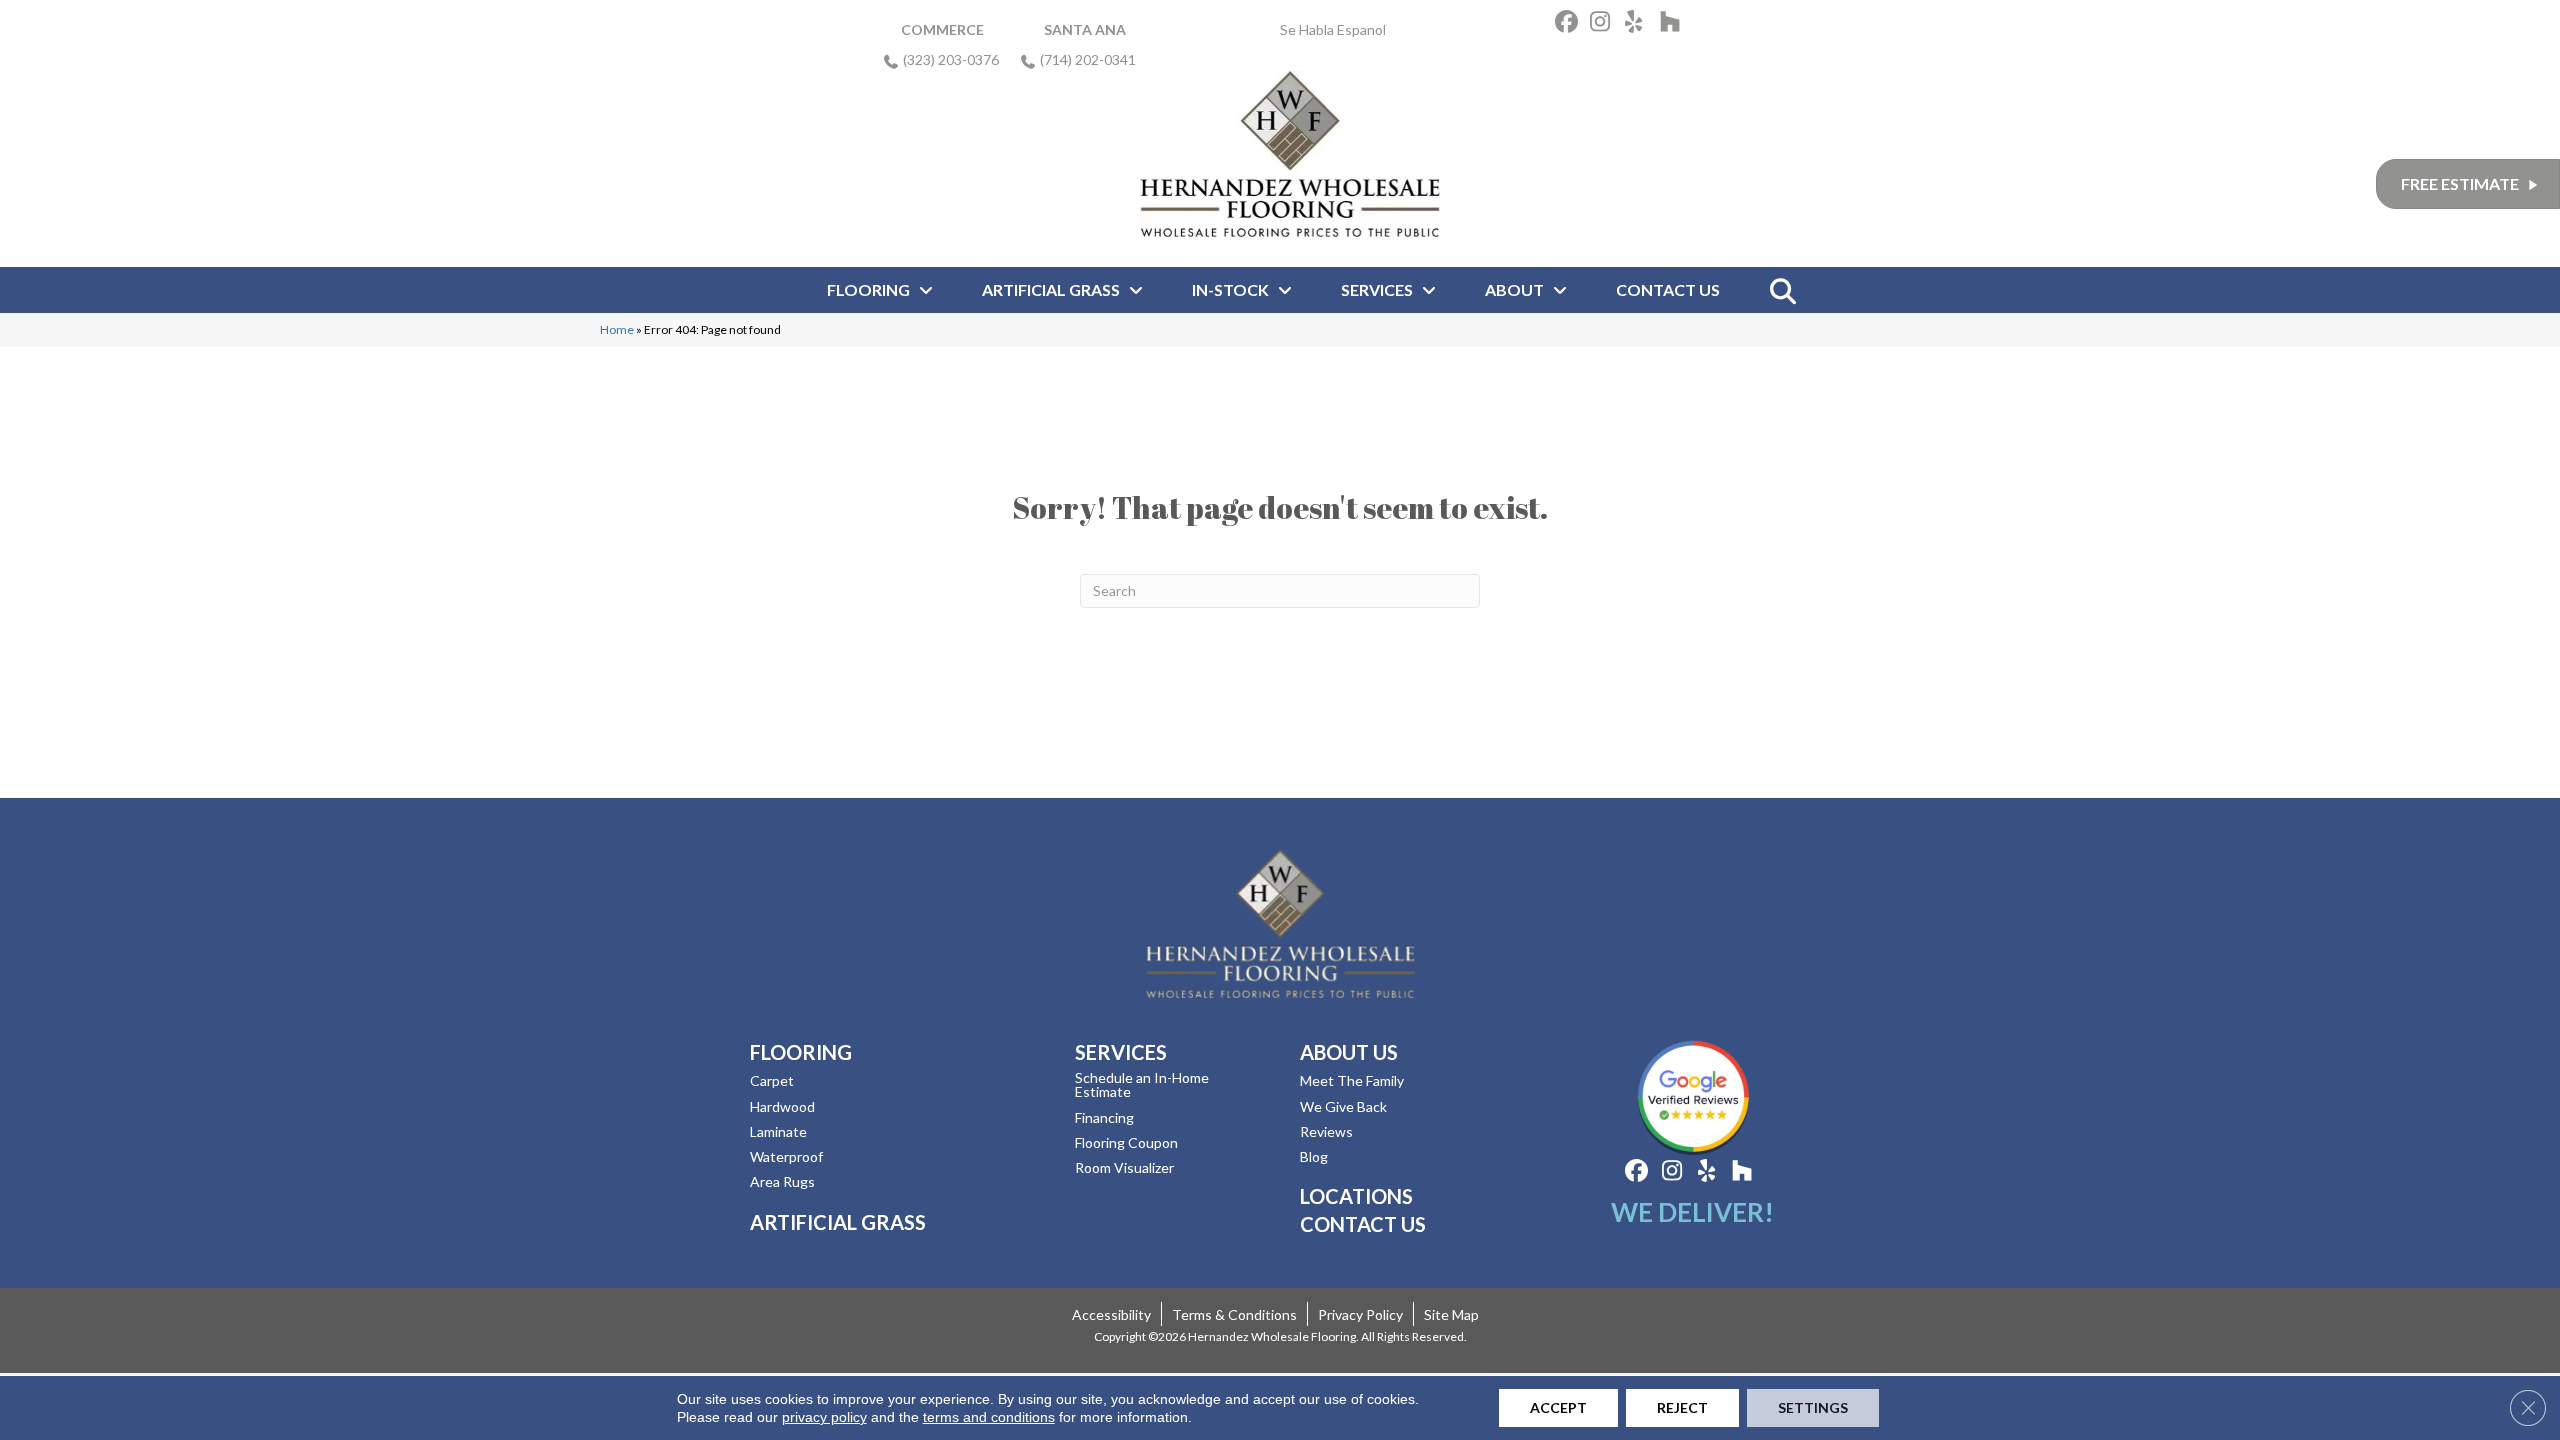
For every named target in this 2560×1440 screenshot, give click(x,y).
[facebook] (1569, 24)
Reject (1682, 1407)
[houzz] (1674, 24)
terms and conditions (989, 1417)
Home (617, 329)
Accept (1558, 1407)
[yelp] (1639, 24)
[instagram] (1604, 24)
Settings (1813, 1407)
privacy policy (824, 1417)
